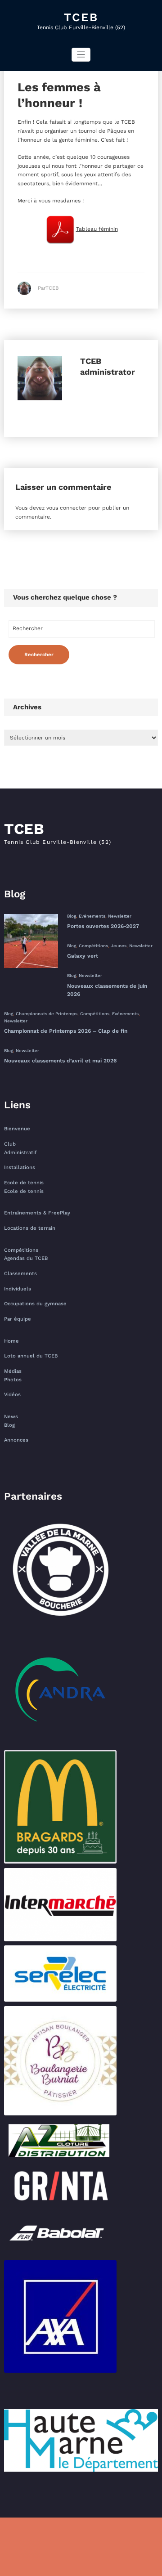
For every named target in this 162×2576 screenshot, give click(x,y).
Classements (20, 1274)
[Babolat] (60, 2233)
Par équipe (18, 1319)
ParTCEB (48, 288)
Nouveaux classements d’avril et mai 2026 (60, 1061)
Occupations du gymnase (35, 1304)
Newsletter (120, 916)
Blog (72, 916)
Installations (20, 1167)
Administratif (20, 1153)
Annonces (16, 1440)
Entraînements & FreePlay (37, 1213)
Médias (13, 1371)
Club (10, 1144)
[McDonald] (60, 1807)
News (11, 1417)
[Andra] (60, 1689)
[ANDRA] (60, 1689)
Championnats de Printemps (47, 1014)
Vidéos (12, 1395)
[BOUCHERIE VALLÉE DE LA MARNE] (60, 1572)
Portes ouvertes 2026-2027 (103, 926)
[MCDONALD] (60, 1807)
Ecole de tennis (24, 1183)
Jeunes (119, 946)
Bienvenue (17, 1129)
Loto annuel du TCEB (31, 1356)
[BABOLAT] (60, 2233)
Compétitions (93, 946)
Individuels (18, 1289)
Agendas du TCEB (26, 1258)
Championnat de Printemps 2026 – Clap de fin (66, 1031)
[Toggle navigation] (81, 55)
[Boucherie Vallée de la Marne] (60, 1572)
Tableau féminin (97, 229)
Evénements (92, 916)
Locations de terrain (30, 1228)
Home (11, 1341)
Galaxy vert (83, 956)
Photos (13, 1380)
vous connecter (66, 508)
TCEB (81, 17)
